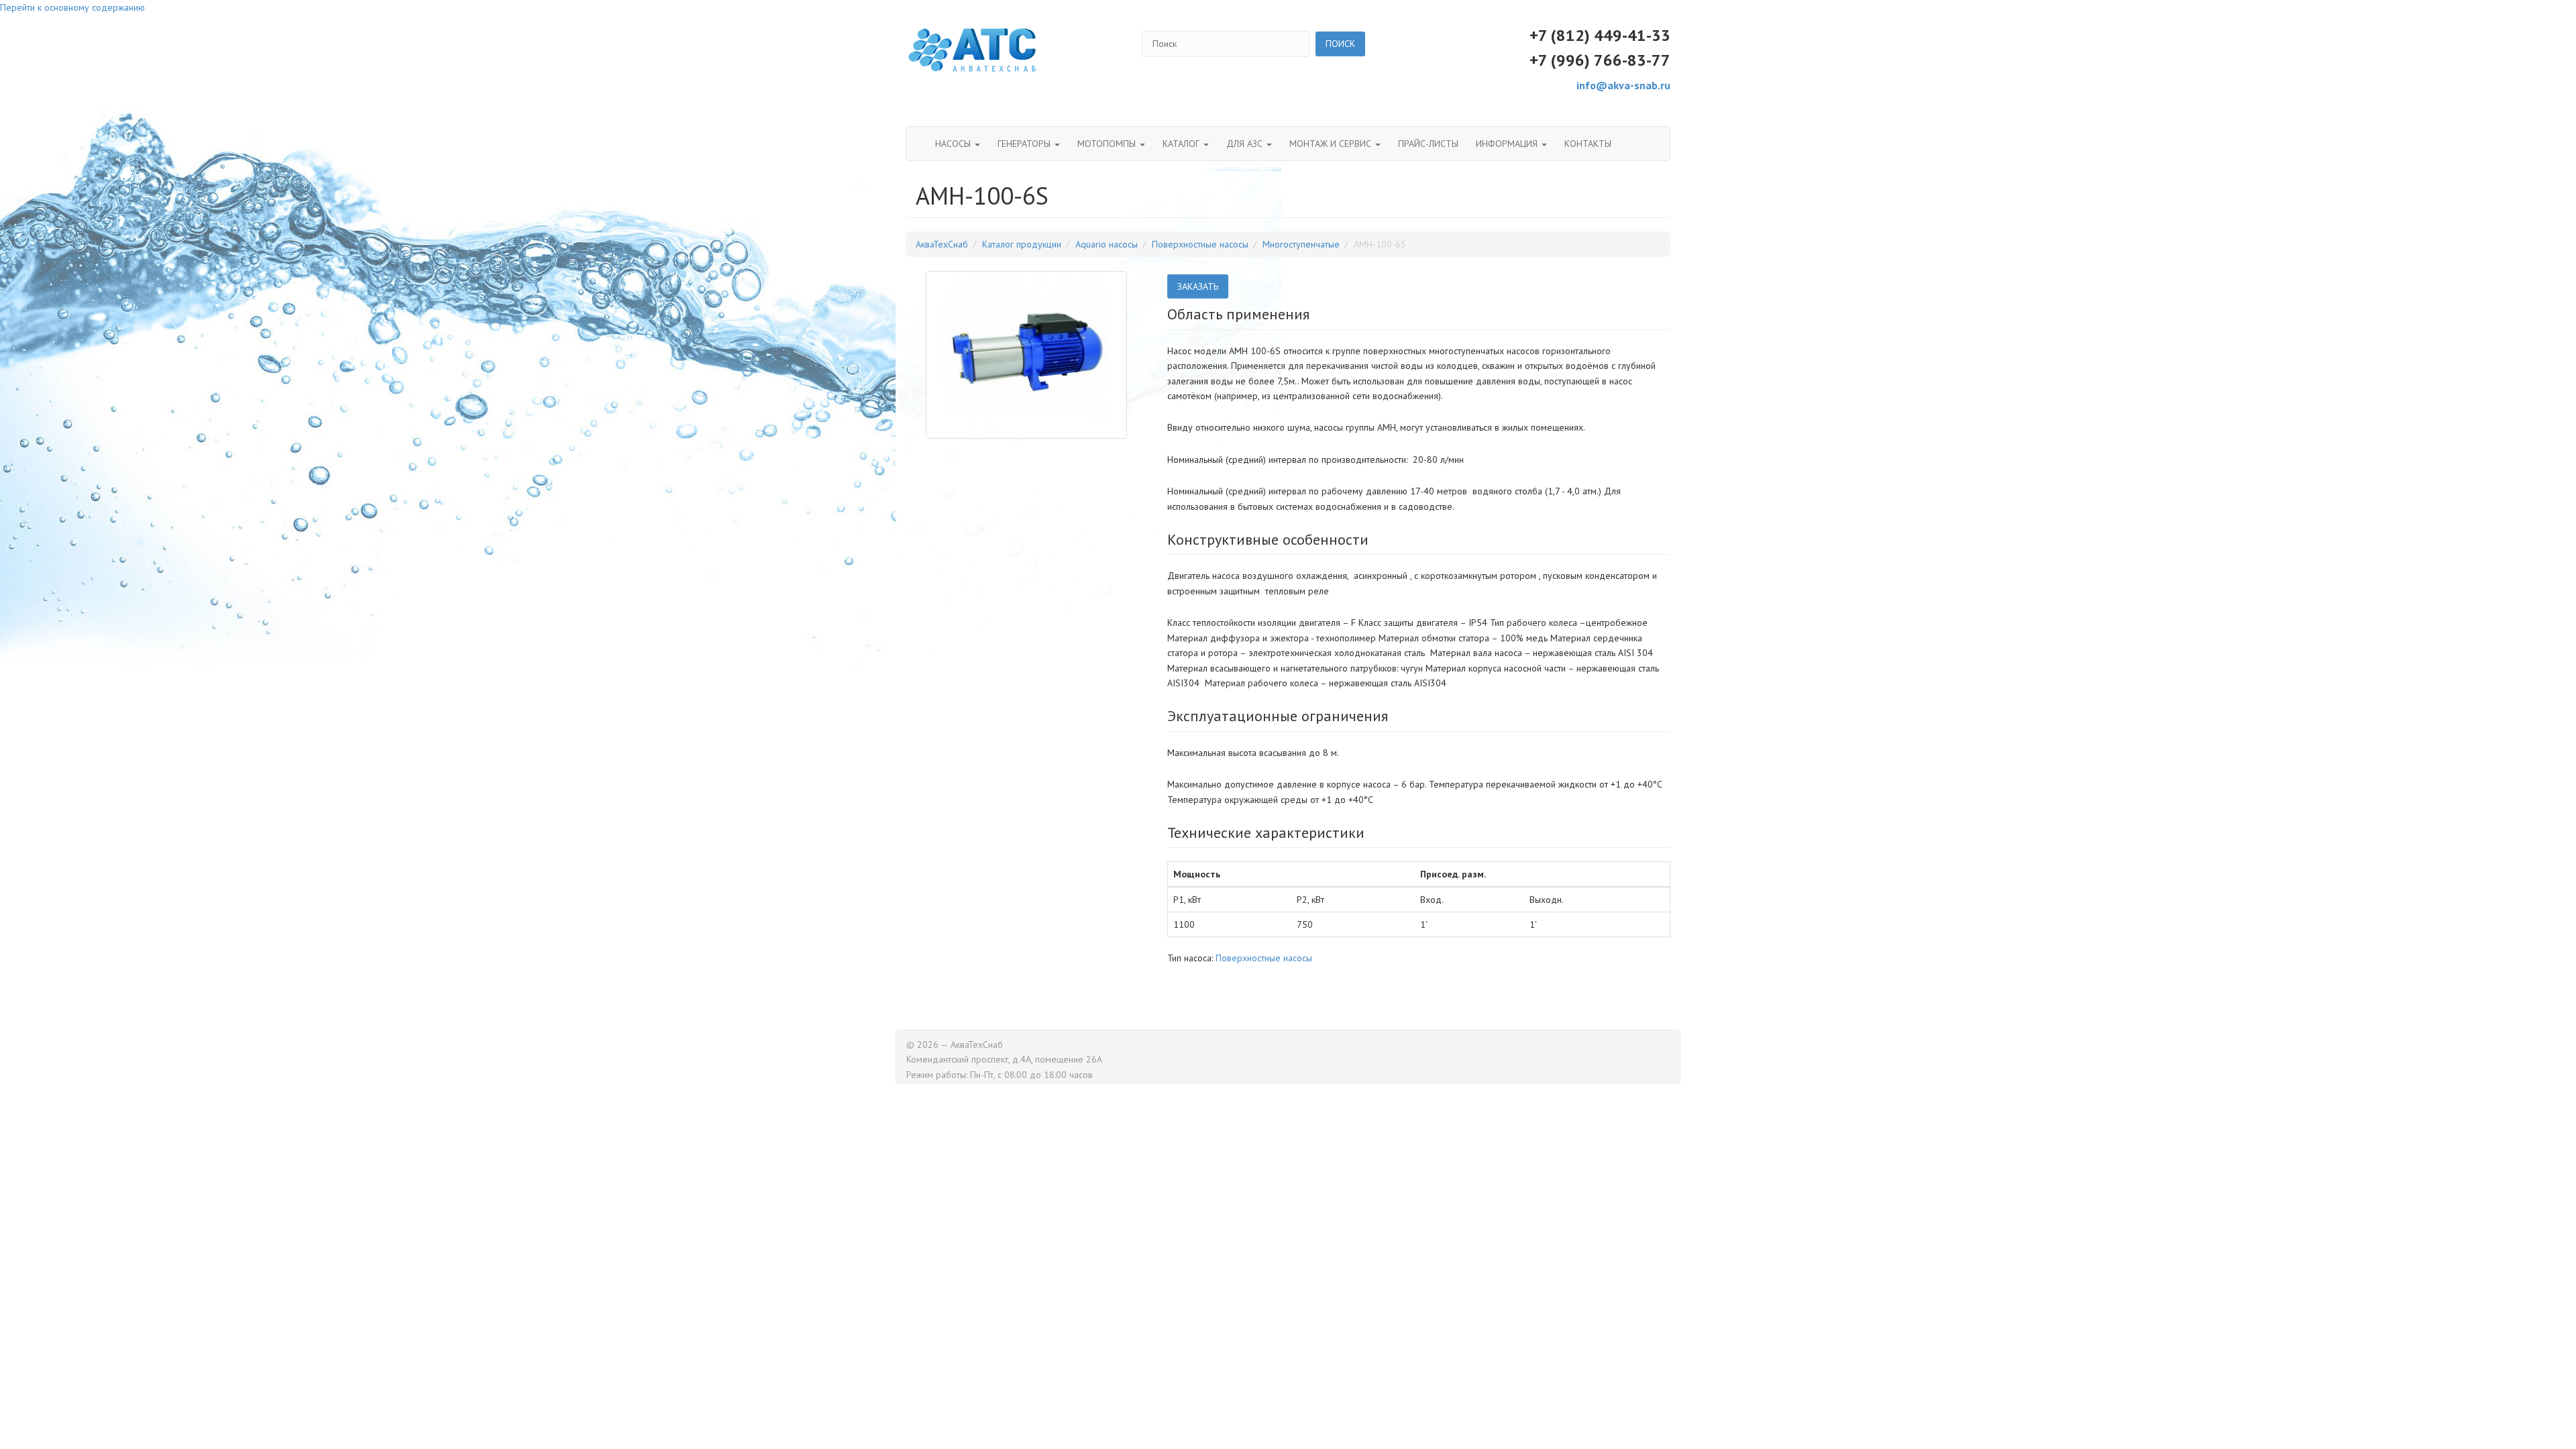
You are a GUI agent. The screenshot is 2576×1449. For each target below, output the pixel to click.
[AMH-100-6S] (1026, 355)
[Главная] (973, 50)
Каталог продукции (1022, 244)
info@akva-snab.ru (1623, 85)
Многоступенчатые (1301, 244)
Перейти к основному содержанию (72, 7)
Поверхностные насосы (1200, 244)
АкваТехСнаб (942, 244)
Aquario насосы (1107, 244)
